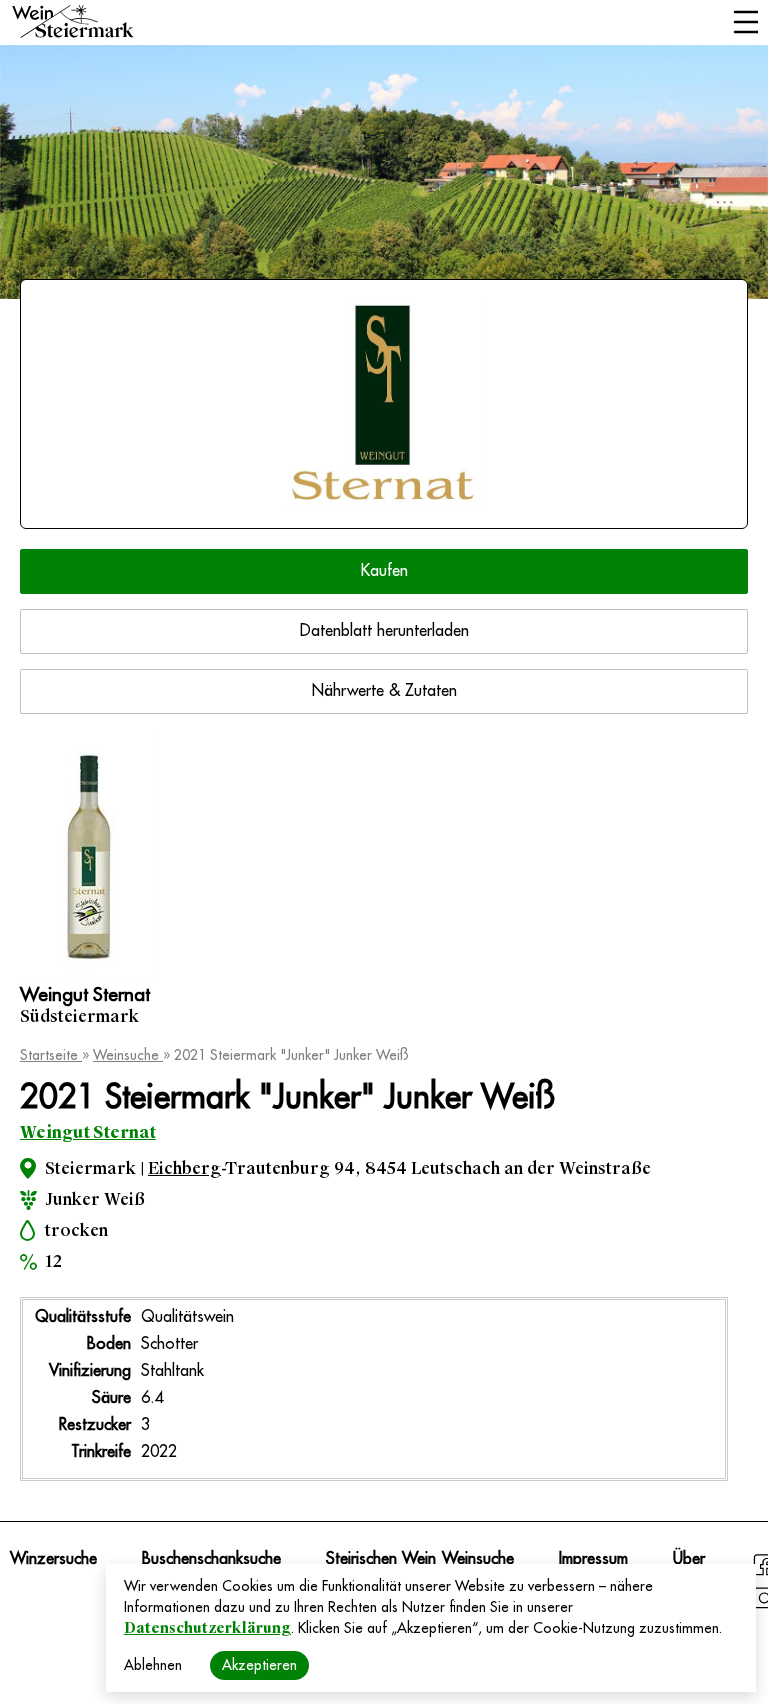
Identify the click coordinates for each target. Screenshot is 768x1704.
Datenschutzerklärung (207, 1628)
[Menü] (745, 24)
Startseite (51, 1055)
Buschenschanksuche (211, 1559)
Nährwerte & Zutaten (384, 691)
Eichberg (184, 1168)
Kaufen (384, 571)
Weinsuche (128, 1055)
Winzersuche (53, 1559)
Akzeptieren (259, 1665)
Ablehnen (153, 1665)
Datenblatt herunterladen (384, 631)
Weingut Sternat (88, 1132)
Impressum (593, 1559)
